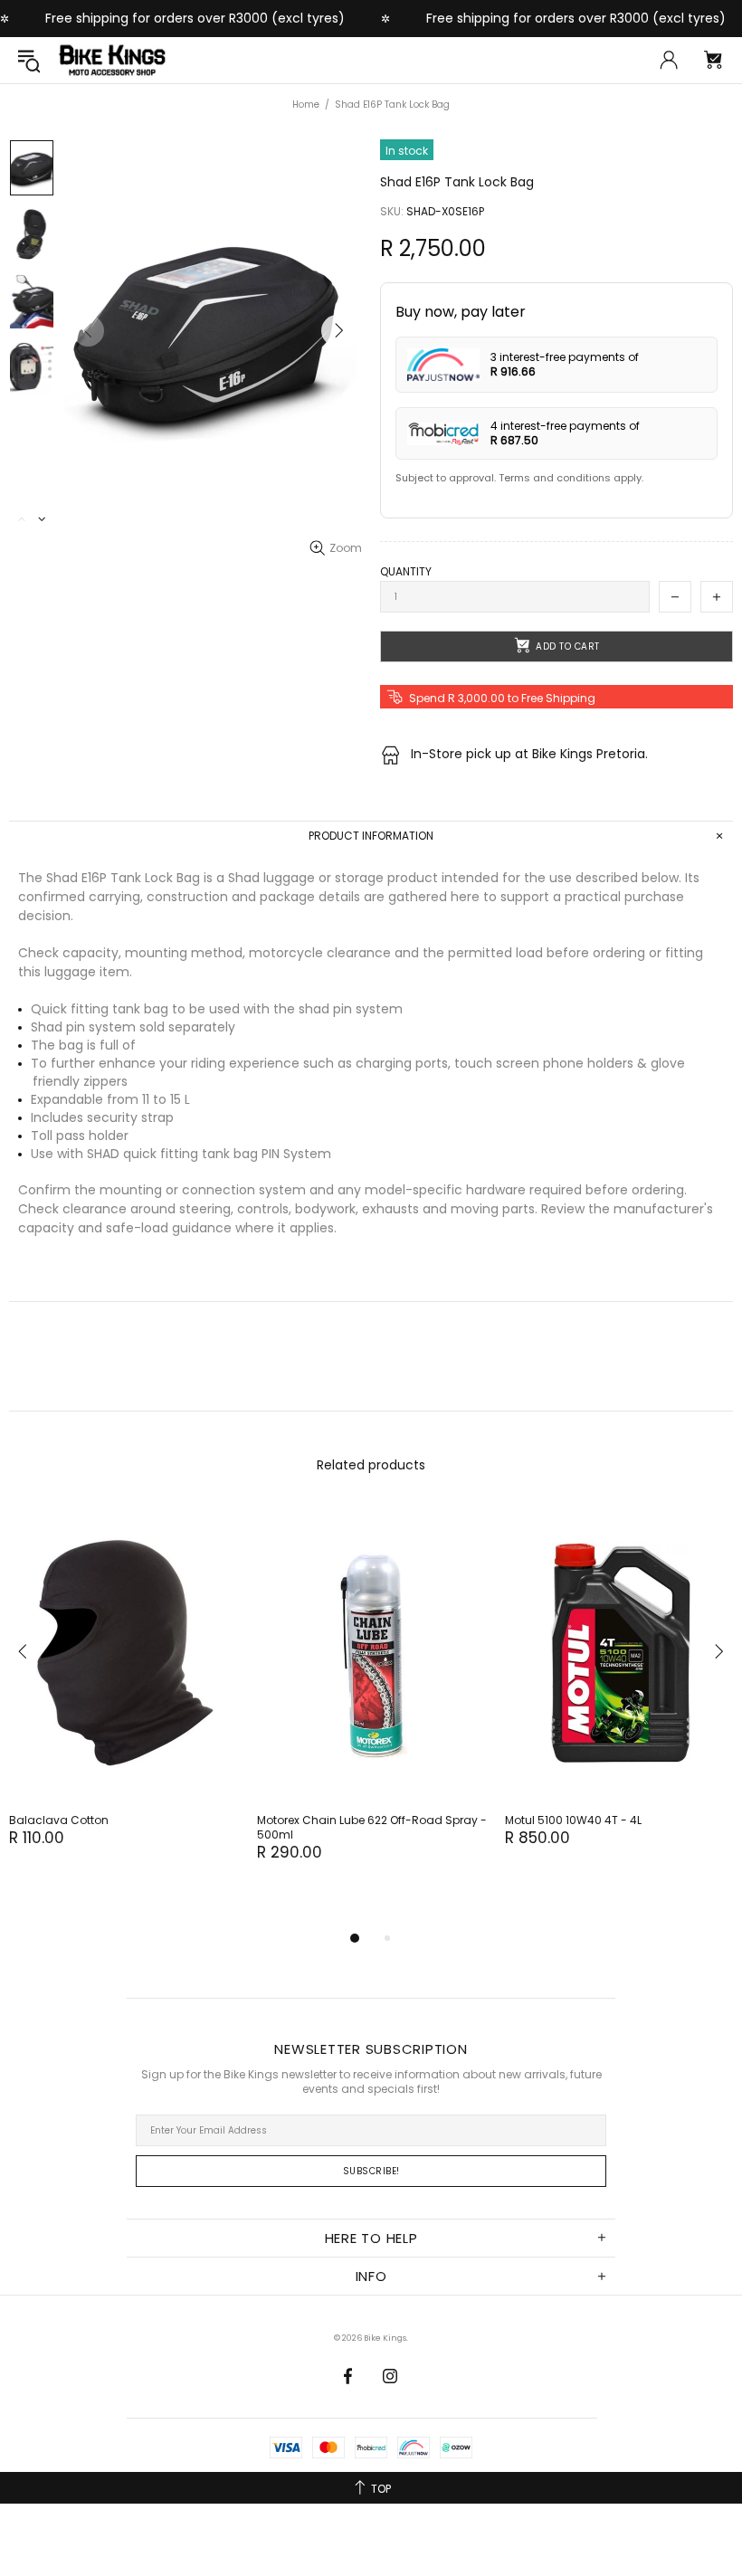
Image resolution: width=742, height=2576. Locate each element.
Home (306, 105)
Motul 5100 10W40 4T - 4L (573, 1820)
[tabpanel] (124, 1694)
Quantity (406, 572)
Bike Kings (112, 60)
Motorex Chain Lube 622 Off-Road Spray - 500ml (372, 1828)
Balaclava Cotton (59, 1820)
